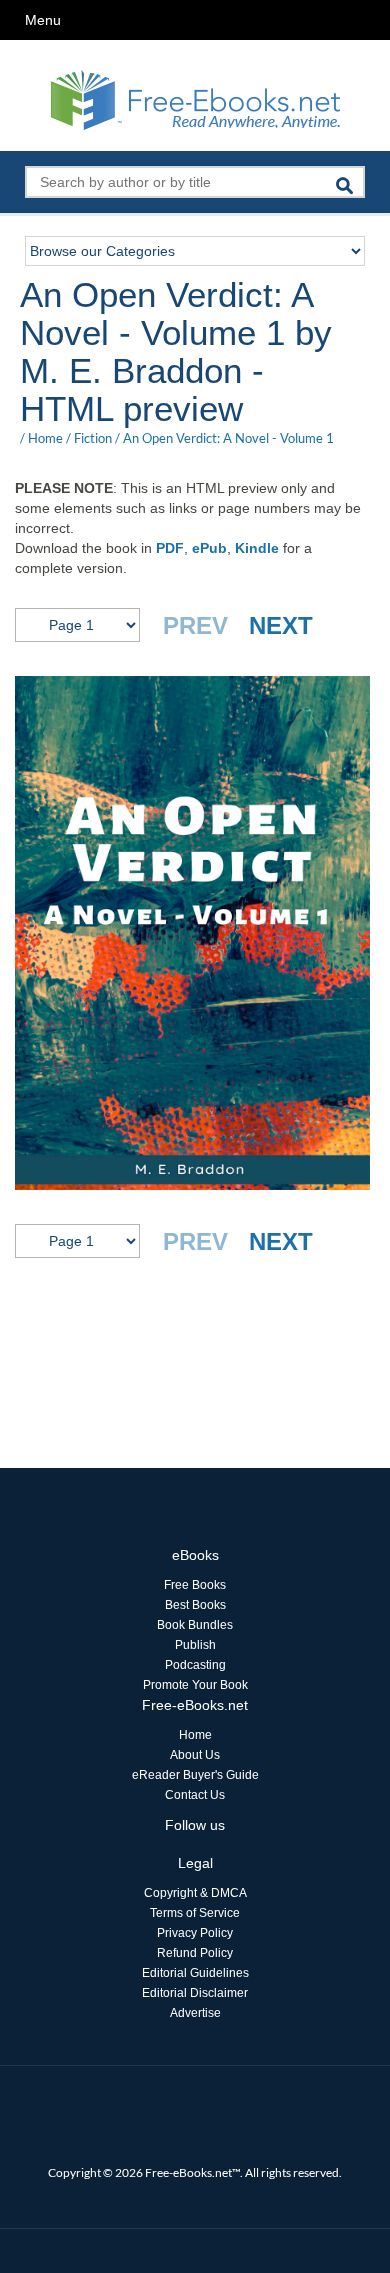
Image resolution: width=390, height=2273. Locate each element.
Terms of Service (195, 1913)
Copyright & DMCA (195, 1893)
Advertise (195, 2013)
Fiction (93, 438)
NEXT (281, 625)
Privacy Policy (195, 1933)
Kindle (257, 548)
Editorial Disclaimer (195, 1993)
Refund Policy (195, 1953)
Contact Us (195, 1795)
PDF (170, 548)
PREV (195, 625)
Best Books (195, 1605)
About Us (195, 1755)
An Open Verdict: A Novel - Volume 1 (228, 438)
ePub (209, 548)
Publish (195, 1645)
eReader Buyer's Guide (195, 1775)
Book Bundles (195, 1625)
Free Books (195, 1585)
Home (45, 438)
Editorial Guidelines (195, 1973)
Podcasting (195, 1665)
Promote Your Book (195, 1685)
